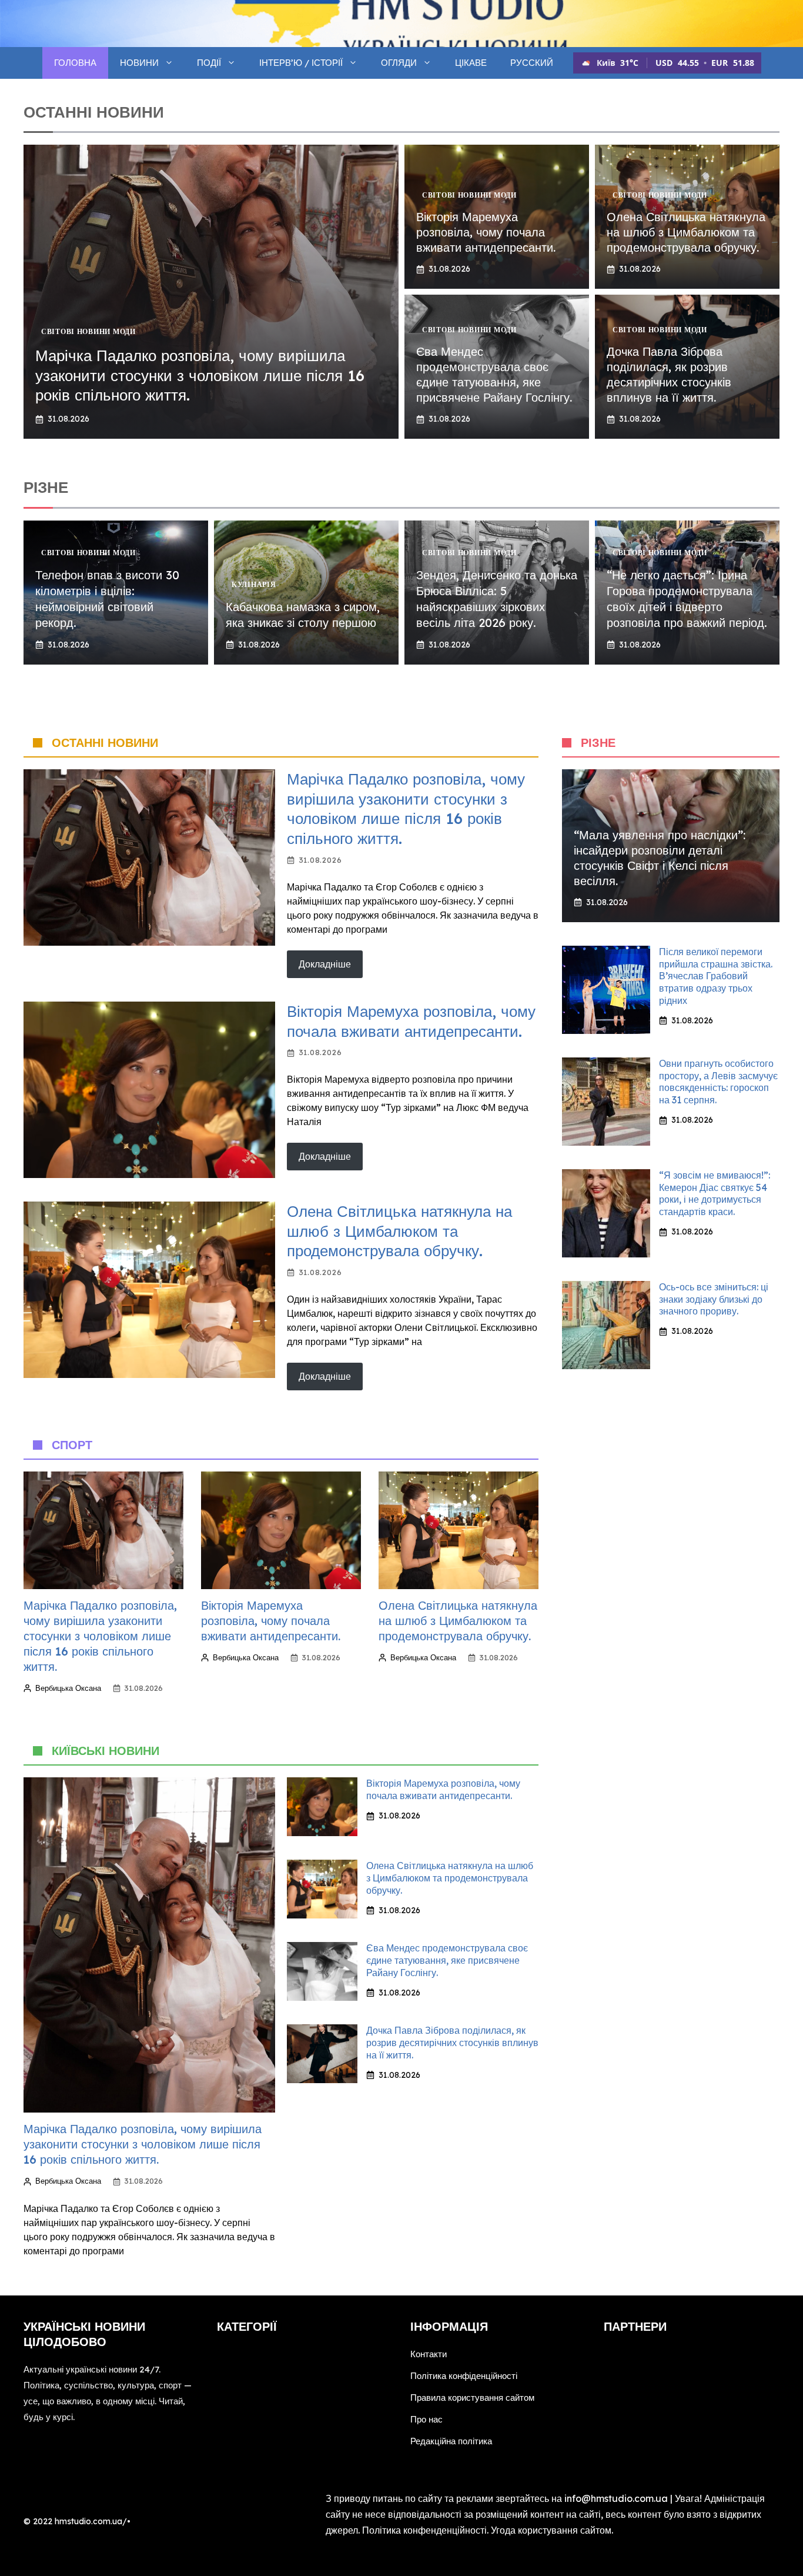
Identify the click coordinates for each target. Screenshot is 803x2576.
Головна (75, 63)
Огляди (399, 63)
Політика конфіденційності (464, 2376)
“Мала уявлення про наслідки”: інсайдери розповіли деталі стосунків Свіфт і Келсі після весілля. (660, 858)
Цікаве (471, 63)
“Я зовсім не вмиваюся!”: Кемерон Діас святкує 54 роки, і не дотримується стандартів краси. (715, 1193)
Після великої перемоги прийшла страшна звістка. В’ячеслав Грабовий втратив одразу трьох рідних (716, 976)
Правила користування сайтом (472, 2398)
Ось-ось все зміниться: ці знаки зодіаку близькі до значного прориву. (714, 1299)
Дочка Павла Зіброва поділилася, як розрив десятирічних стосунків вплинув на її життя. (669, 374)
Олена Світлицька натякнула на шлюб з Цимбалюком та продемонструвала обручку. (686, 232)
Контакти (429, 2354)
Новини (139, 63)
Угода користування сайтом (551, 2530)
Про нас (426, 2419)
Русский (532, 63)
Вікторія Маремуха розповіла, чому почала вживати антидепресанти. (486, 232)
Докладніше (325, 964)
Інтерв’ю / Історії (301, 63)
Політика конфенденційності (424, 2530)
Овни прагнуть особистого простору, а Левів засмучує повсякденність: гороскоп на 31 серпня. (718, 1082)
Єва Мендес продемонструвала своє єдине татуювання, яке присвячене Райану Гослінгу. (494, 374)
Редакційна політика (451, 2441)
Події (209, 63)
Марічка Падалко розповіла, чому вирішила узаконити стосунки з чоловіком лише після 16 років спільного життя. (200, 376)
